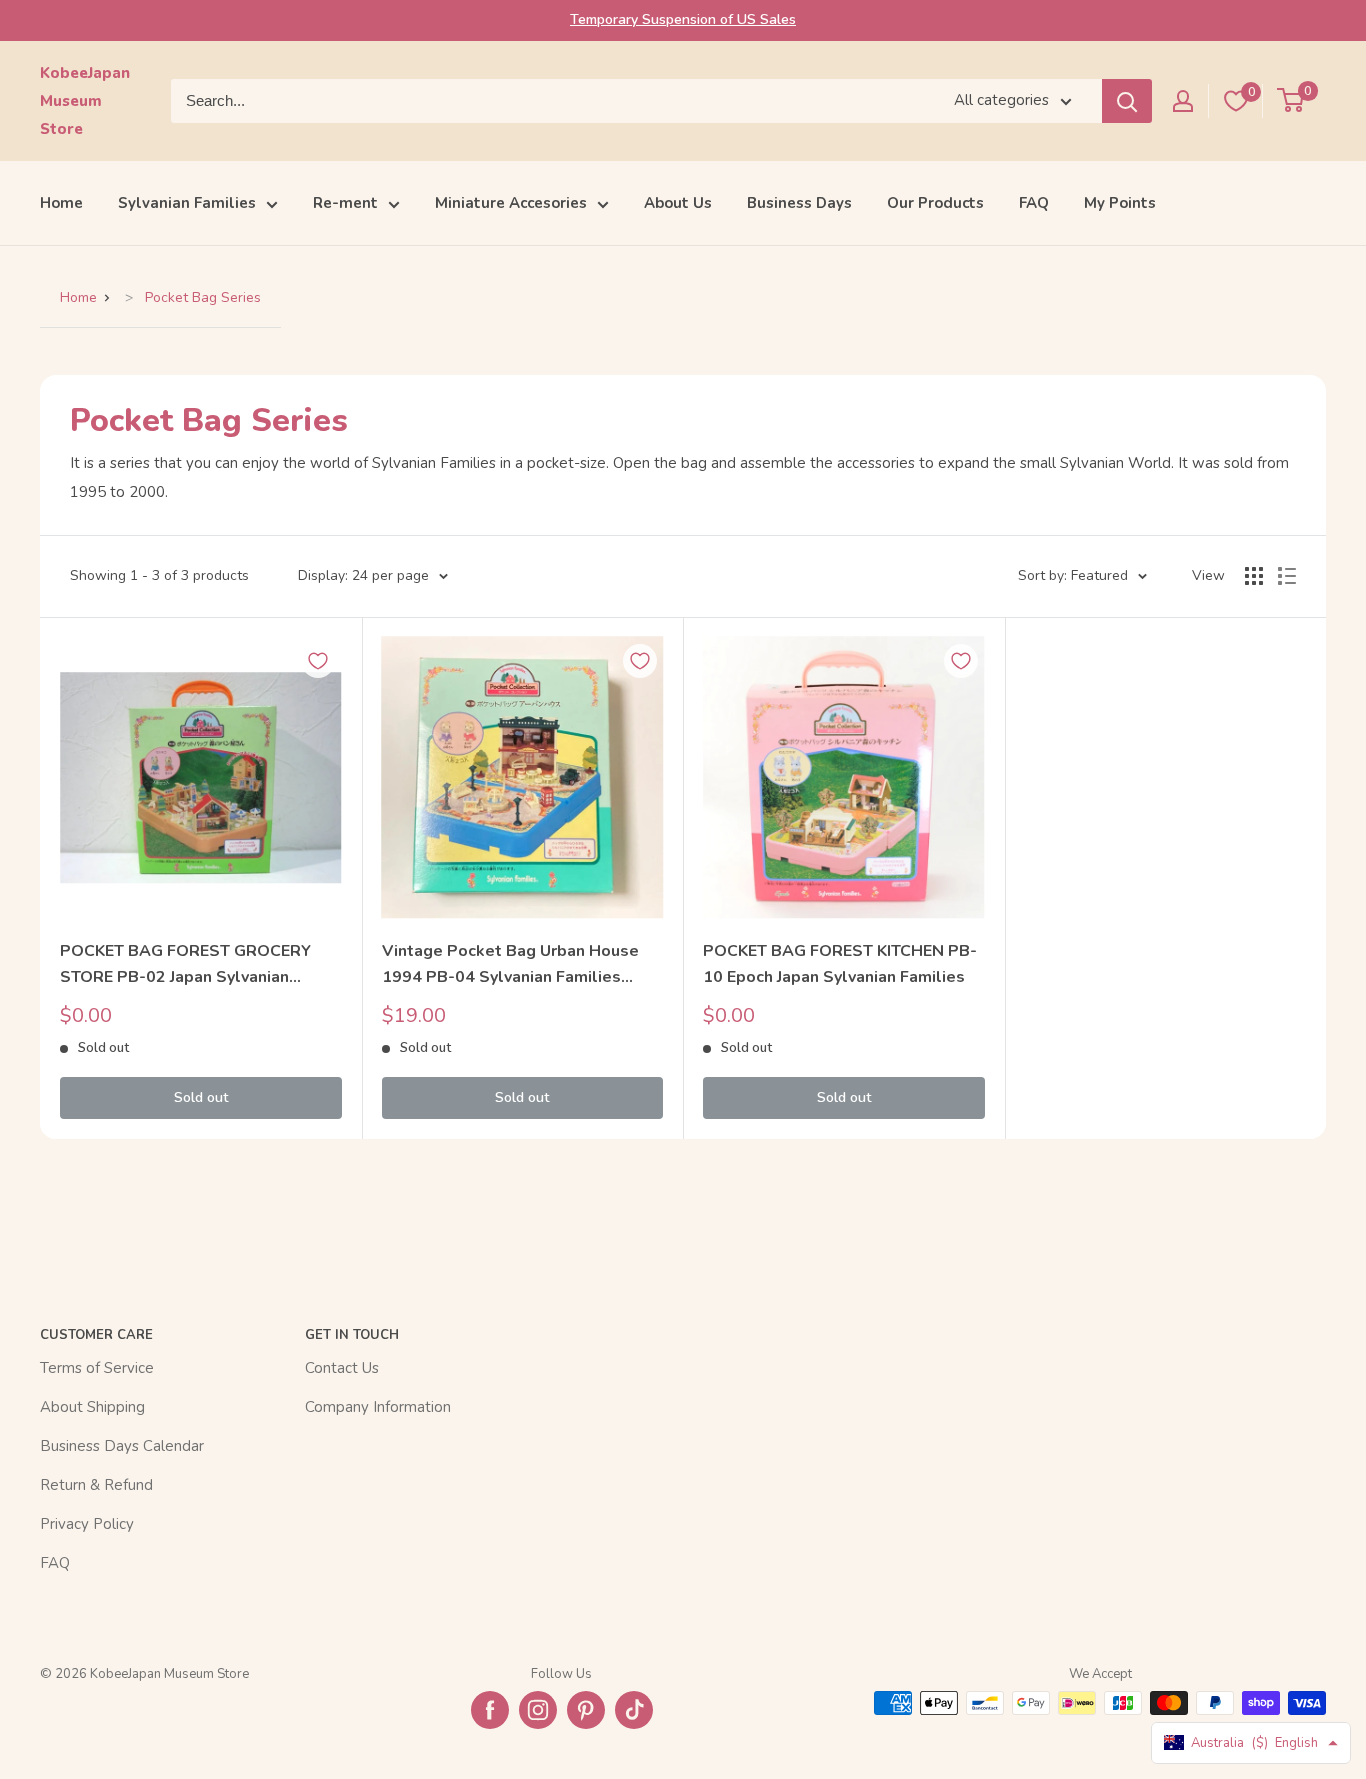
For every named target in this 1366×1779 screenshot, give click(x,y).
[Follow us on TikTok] (634, 1710)
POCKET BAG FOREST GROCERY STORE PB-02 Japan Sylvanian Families (185, 965)
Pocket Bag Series (203, 297)
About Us (678, 203)
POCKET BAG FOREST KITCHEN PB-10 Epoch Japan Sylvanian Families (840, 964)
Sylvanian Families (187, 203)
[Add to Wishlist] (318, 661)
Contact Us (342, 1368)
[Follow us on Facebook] (490, 1710)
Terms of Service (97, 1368)
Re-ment (345, 203)
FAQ (1034, 203)
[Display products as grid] (1254, 576)
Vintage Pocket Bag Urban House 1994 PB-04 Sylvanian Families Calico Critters (510, 965)
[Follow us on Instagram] (538, 1710)
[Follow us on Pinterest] (586, 1710)
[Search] (1127, 101)
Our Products (935, 203)
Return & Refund (96, 1485)
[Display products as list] (1287, 576)
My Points (1120, 203)
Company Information (378, 1407)
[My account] (1183, 101)
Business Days (799, 203)
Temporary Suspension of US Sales (683, 19)
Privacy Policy (87, 1524)
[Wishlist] (1236, 101)
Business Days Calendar (122, 1446)
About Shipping (92, 1407)
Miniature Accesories (511, 203)
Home (61, 203)
